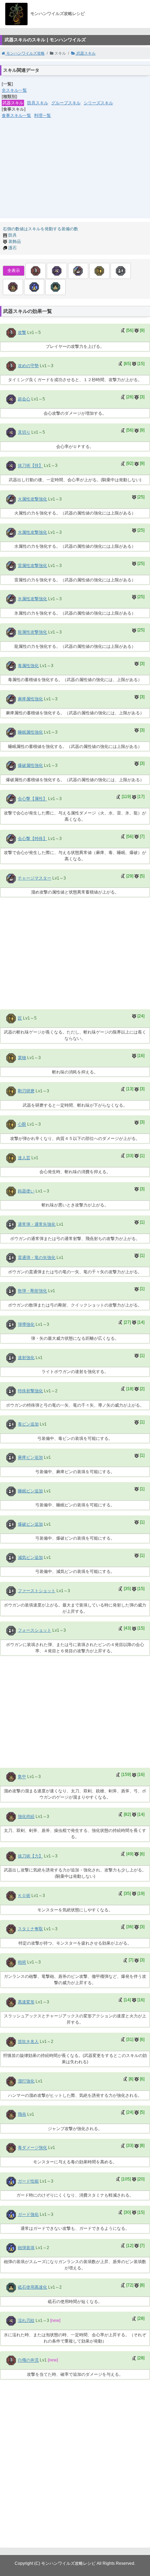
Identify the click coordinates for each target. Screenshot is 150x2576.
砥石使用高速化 (32, 2287)
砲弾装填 (26, 2248)
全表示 (14, 271)
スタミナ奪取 (30, 1929)
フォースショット (35, 1630)
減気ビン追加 (30, 1557)
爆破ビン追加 (30, 1524)
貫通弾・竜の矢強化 (37, 1258)
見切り (24, 432)
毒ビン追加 (28, 1424)
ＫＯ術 (24, 1896)
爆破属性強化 (30, 765)
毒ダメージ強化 (32, 2148)
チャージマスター (35, 878)
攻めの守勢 (28, 366)
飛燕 (22, 2114)
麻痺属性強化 (30, 699)
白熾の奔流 (28, 2360)
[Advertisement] (75, 173)
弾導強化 (26, 1324)
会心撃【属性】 (32, 799)
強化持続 (26, 1816)
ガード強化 (28, 2214)
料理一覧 (43, 115)
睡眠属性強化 (30, 732)
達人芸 (24, 1158)
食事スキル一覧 (16, 115)
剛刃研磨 (26, 1091)
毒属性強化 (28, 666)
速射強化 (26, 1358)
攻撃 (22, 332)
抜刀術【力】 (30, 1856)
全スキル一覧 (14, 90)
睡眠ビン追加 (30, 1491)
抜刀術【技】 (30, 466)
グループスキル (66, 103)
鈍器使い (26, 1191)
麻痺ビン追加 (30, 1458)
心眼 (22, 1125)
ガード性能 (28, 2181)
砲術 (22, 1962)
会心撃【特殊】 (32, 839)
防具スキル (38, 103)
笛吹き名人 (28, 2042)
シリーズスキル (98, 103)
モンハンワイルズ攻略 (25, 53)
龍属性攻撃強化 (32, 632)
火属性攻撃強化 (32, 499)
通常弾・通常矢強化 (37, 1224)
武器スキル (85, 53)
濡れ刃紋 (26, 2320)
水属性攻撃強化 (32, 532)
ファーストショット (37, 1591)
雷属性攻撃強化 (32, 566)
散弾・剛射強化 (32, 1291)
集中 (22, 1777)
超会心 (24, 399)
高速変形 (26, 2002)
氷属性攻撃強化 (32, 599)
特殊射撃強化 (30, 1391)
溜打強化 (26, 2081)
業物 (22, 1058)
